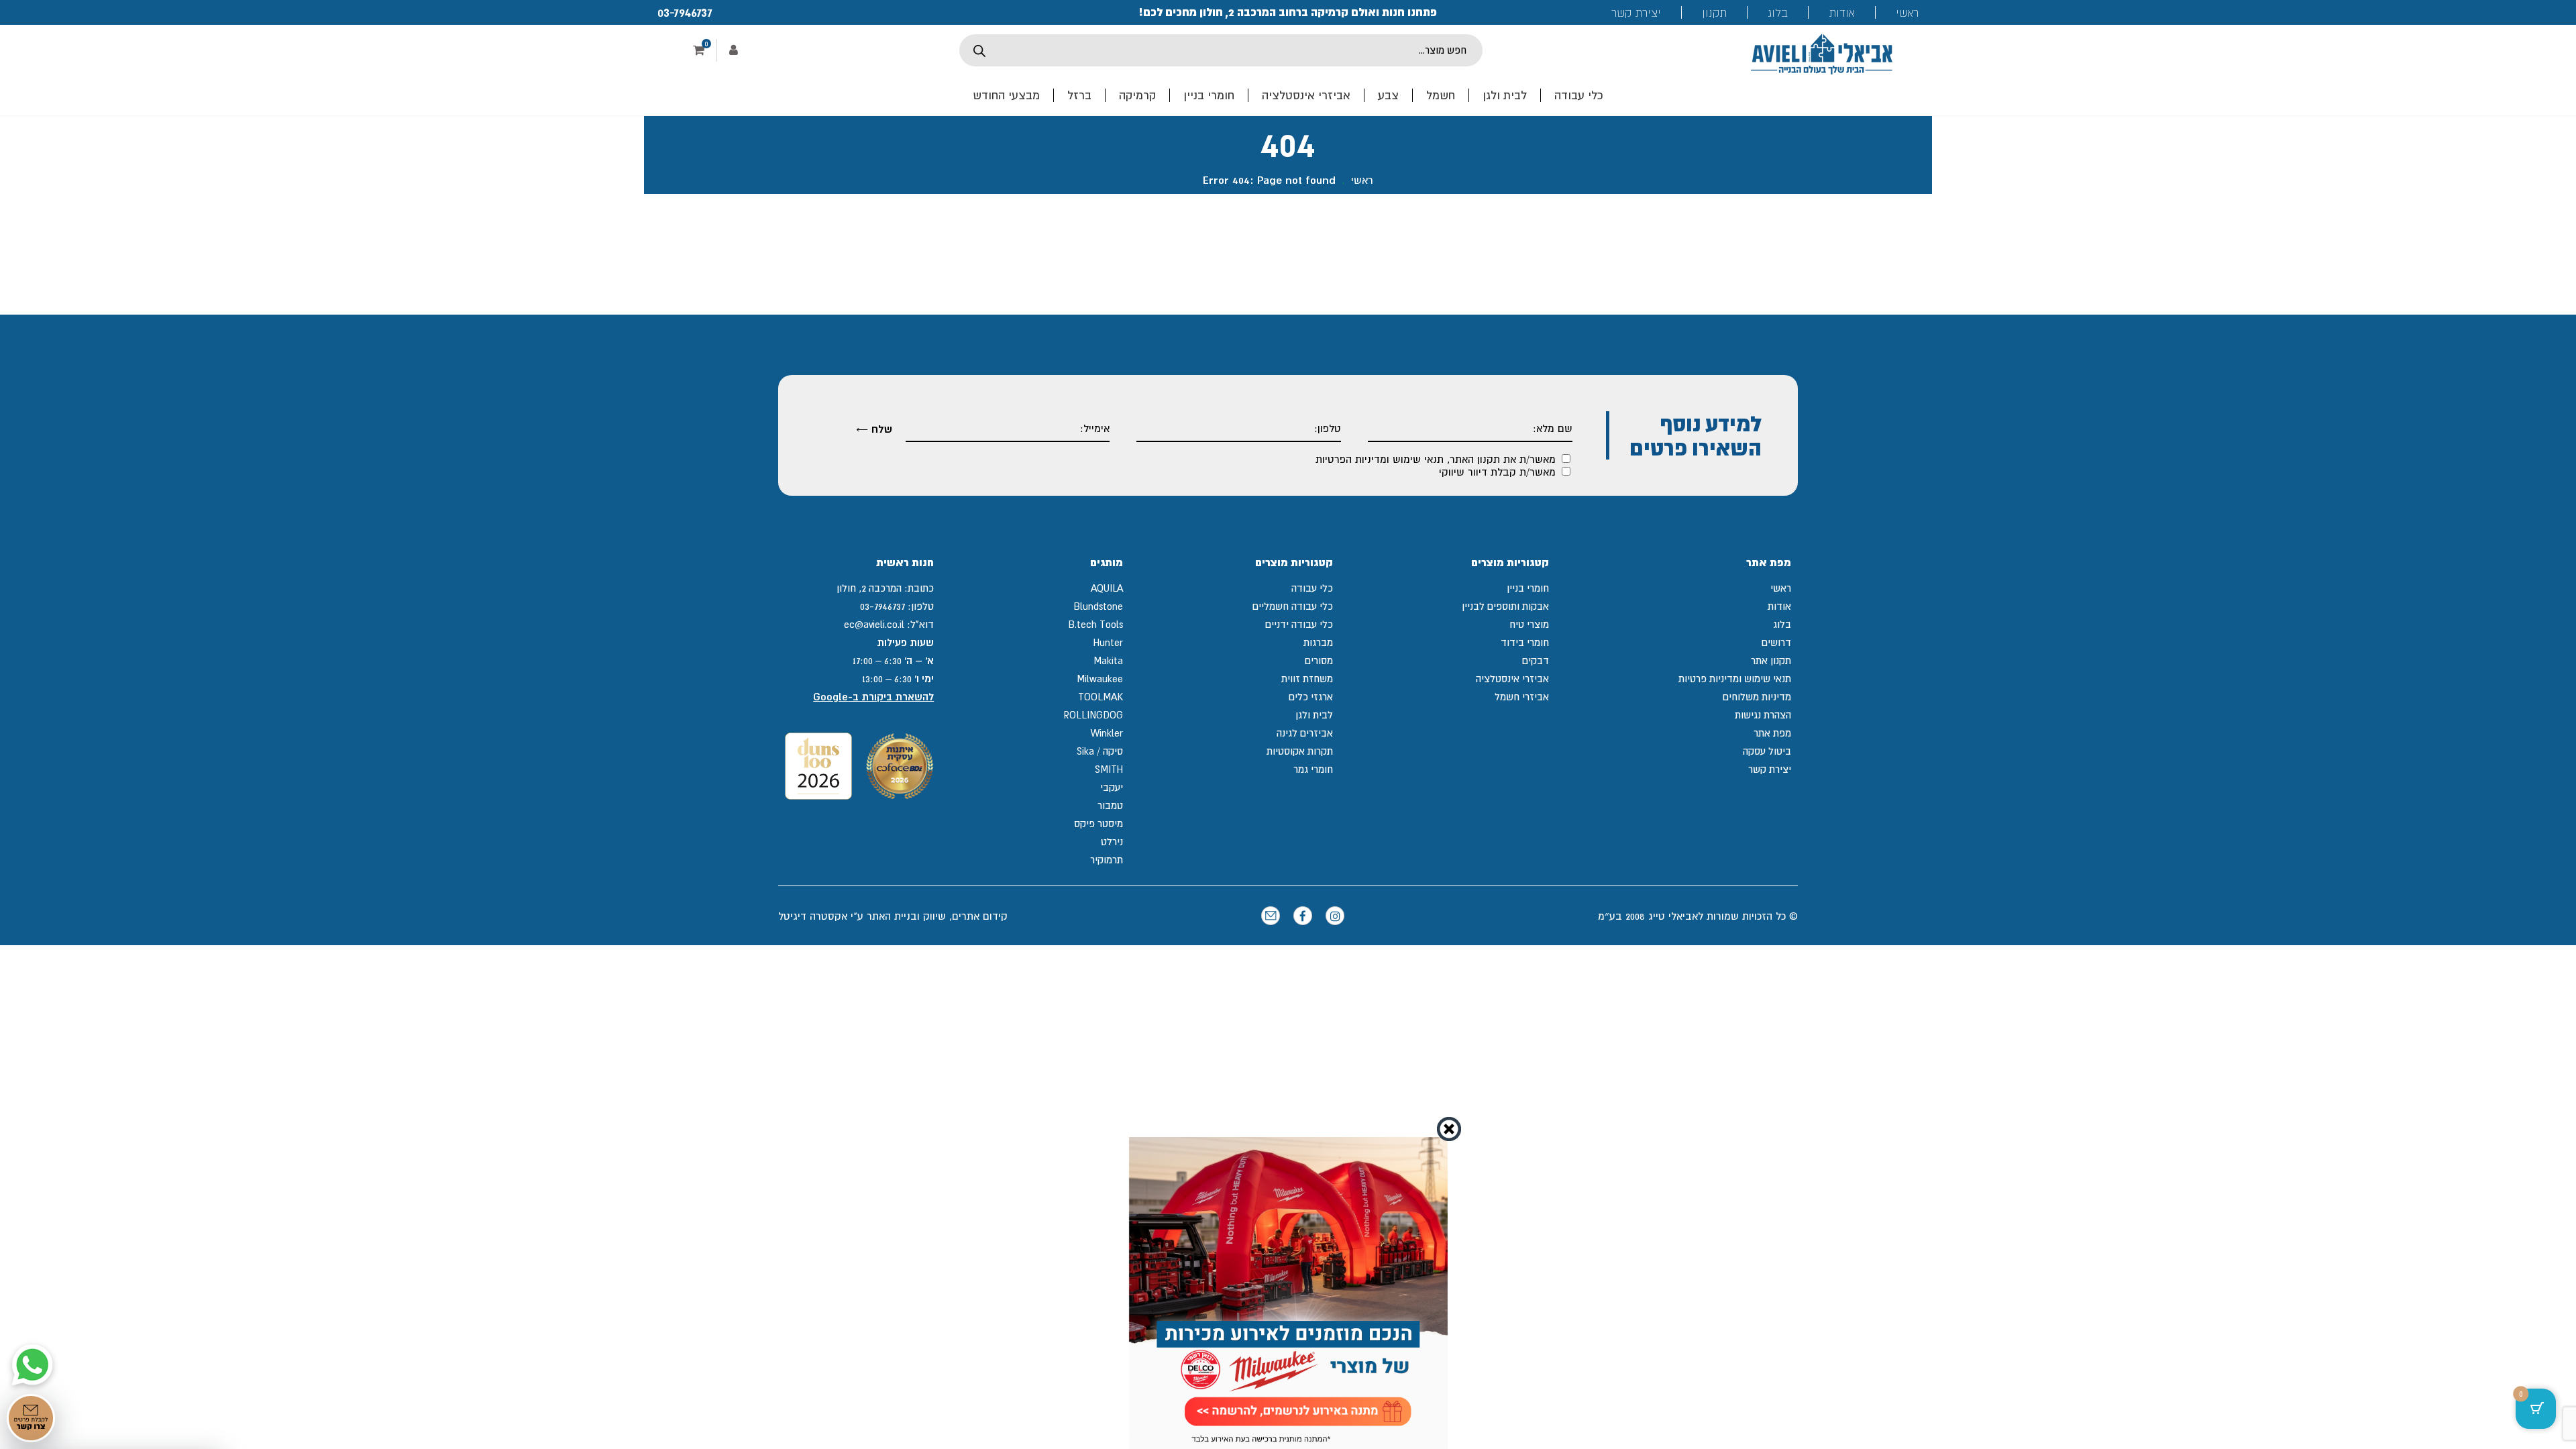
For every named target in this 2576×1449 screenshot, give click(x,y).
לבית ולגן (1505, 95)
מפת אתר (1772, 733)
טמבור (1110, 805)
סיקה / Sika (1100, 751)
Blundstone (1098, 606)
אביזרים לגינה (1305, 733)
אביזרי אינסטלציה (1306, 95)
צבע (1388, 95)
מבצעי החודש (1006, 95)
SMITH (1109, 769)
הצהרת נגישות (1763, 715)
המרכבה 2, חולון (869, 588)
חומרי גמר (1313, 769)
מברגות (1318, 642)
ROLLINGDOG (1093, 715)
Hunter (1108, 642)
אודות (1842, 12)
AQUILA (1107, 588)
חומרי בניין (1209, 95)
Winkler (1107, 733)
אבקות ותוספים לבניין (1505, 606)
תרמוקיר (1107, 860)
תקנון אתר (1771, 660)
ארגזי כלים (1311, 697)
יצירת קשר (1636, 12)
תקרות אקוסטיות (1300, 751)
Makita (1108, 660)
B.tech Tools (1095, 624)
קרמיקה (1137, 95)
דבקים (1536, 660)
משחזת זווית (1307, 679)
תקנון (1714, 12)
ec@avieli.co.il (874, 624)
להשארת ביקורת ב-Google (873, 697)
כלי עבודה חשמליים (1293, 606)
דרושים (1776, 642)
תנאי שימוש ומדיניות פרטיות (1735, 679)
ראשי (1907, 12)
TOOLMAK (1101, 697)
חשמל (1441, 95)
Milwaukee (1100, 679)
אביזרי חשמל (1522, 697)
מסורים (1319, 660)
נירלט (1112, 842)
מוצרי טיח (1529, 624)
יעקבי (1112, 787)
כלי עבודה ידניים (1299, 624)
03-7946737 (685, 12)
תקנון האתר (1475, 459)
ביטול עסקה (1767, 751)
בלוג (1778, 12)
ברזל (1079, 95)
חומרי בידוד (1525, 642)
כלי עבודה (1579, 95)
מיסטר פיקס (1098, 823)
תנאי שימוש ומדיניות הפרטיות (1380, 459)
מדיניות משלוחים (1757, 697)
